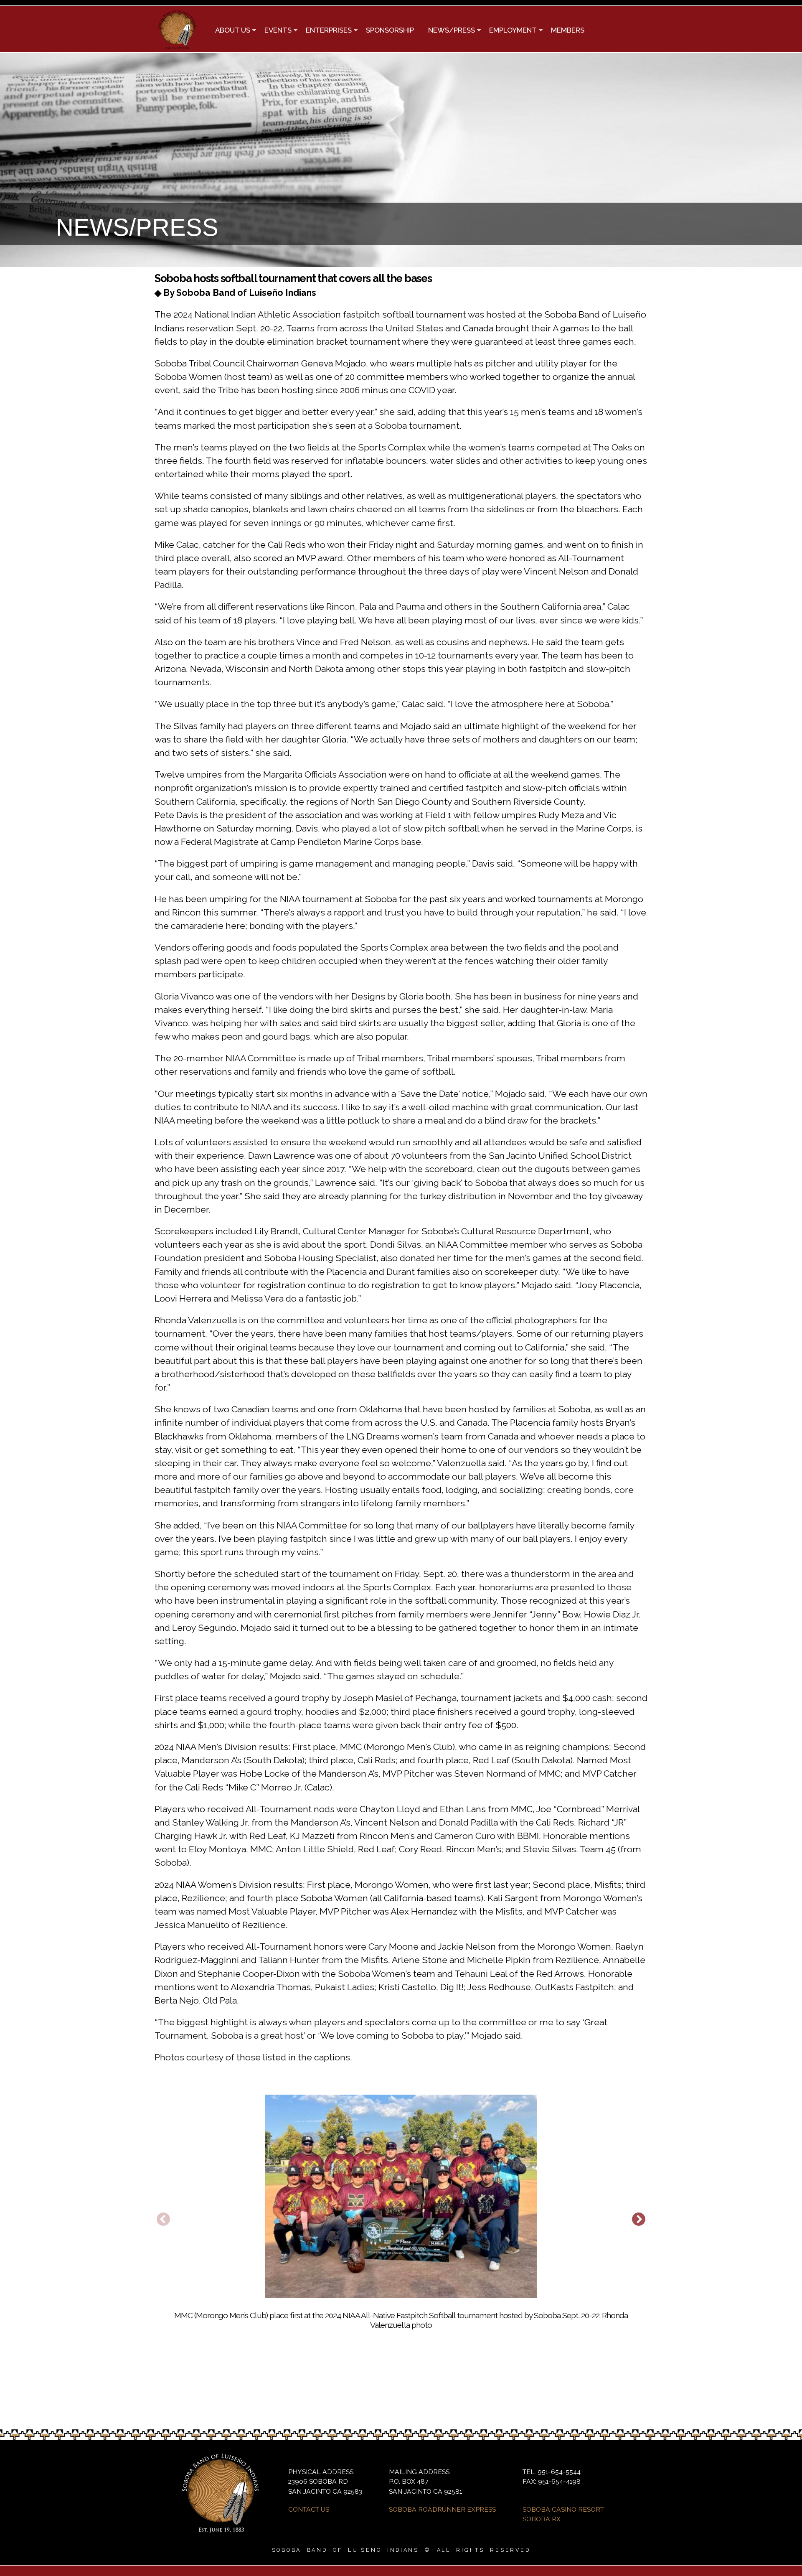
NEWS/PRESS (448, 31)
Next (639, 2220)
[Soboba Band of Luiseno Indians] (177, 46)
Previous (163, 2220)
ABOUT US (229, 31)
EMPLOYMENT (509, 31)
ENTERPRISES (325, 31)
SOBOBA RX (542, 2519)
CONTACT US (309, 2509)
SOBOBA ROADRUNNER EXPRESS (442, 2509)
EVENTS (274, 31)
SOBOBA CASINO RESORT (563, 2509)
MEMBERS (568, 30)
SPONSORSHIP (390, 30)
